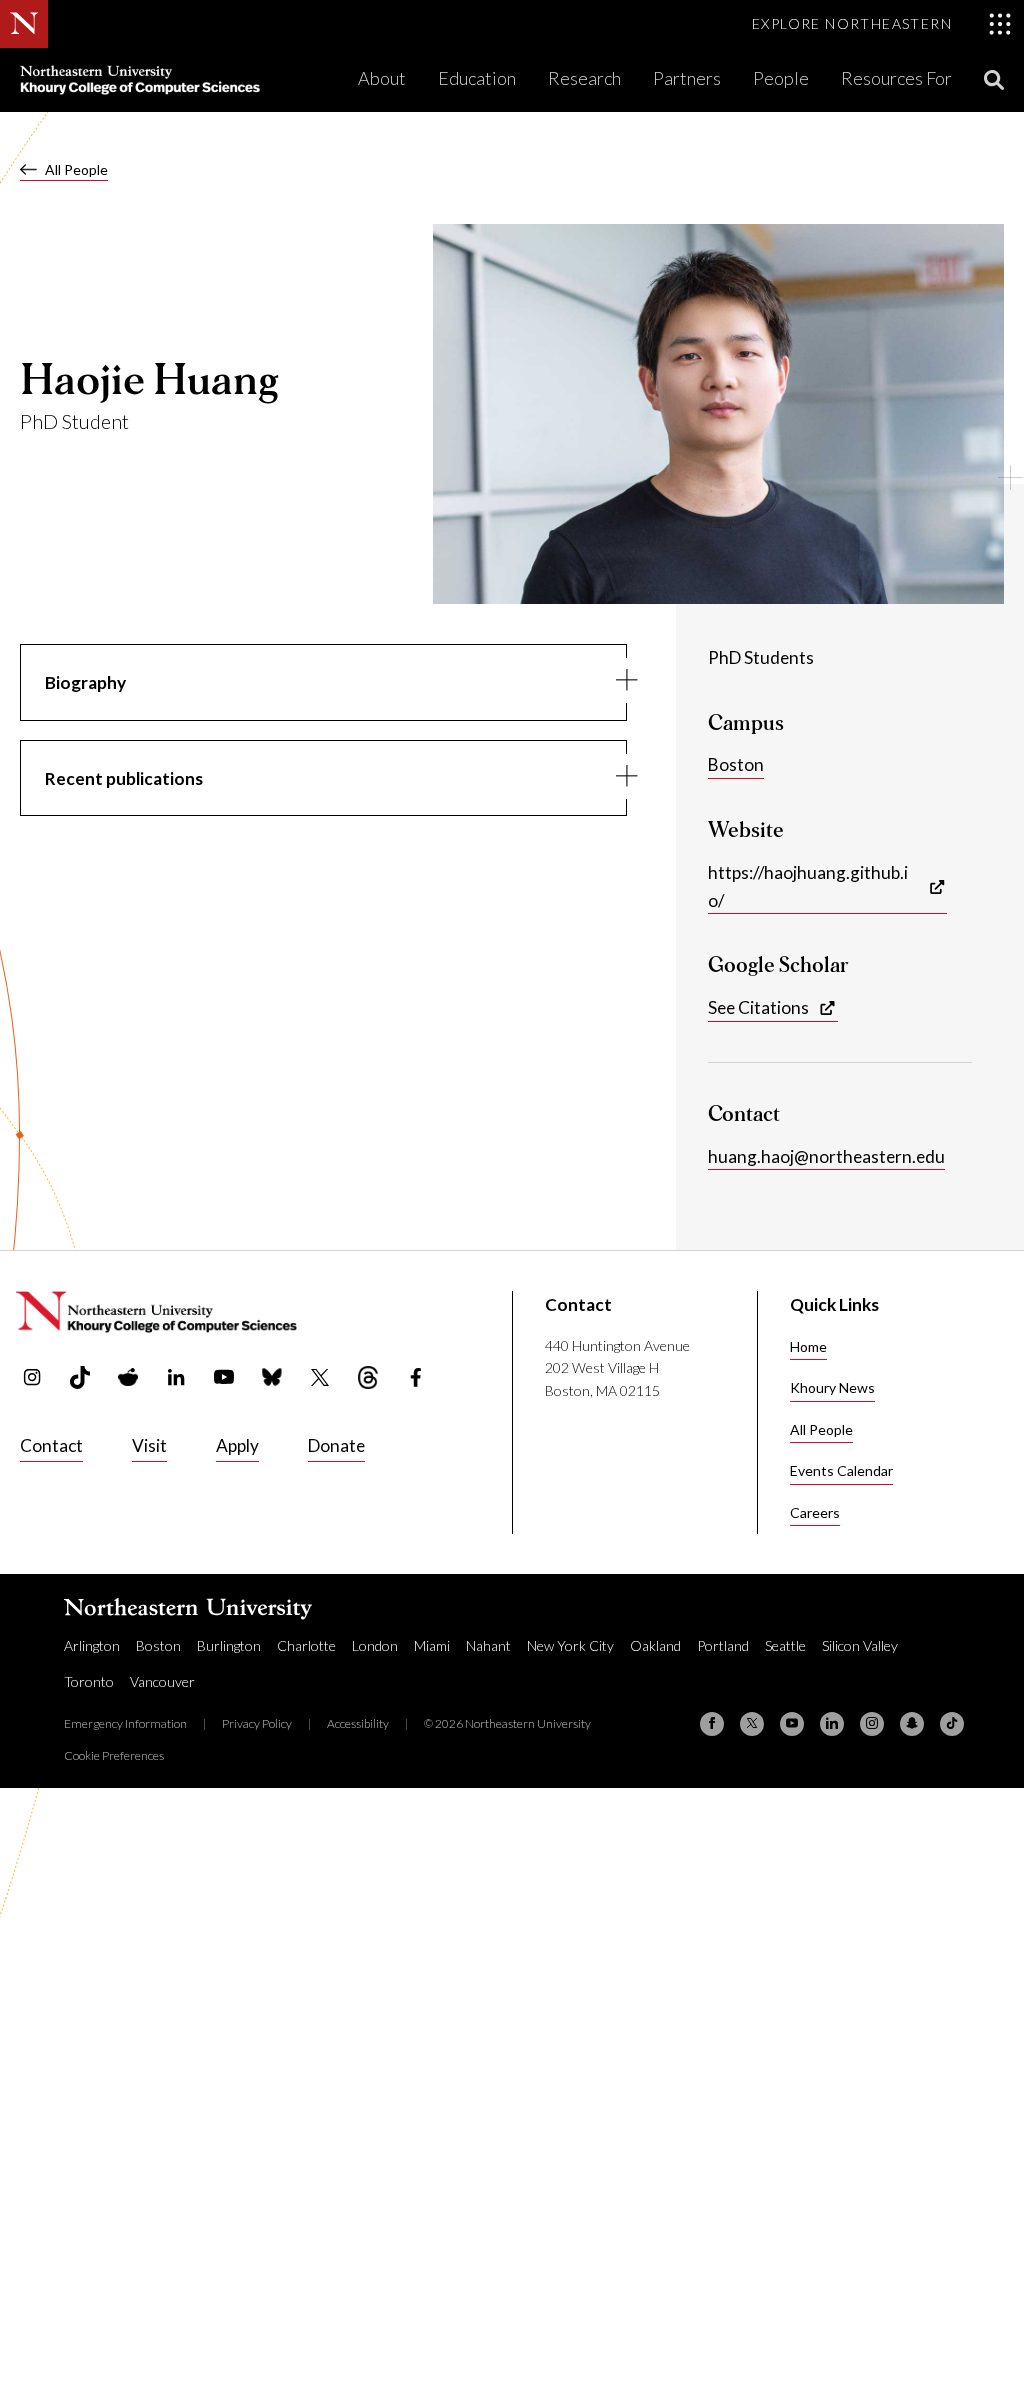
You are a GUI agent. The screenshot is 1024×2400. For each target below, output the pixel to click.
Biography (85, 682)
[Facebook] (712, 1724)
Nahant (488, 1645)
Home (808, 1346)
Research (584, 78)
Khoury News (832, 1387)
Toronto (89, 1681)
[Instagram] (872, 1724)
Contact (51, 1445)
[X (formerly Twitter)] (752, 1724)
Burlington (229, 1645)
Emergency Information (125, 1723)
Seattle (785, 1645)
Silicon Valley (860, 1645)
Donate (336, 1445)
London (375, 1645)
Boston (736, 764)
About (382, 78)
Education (477, 78)
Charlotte (306, 1645)
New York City (570, 1645)
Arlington (92, 1645)
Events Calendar (841, 1470)
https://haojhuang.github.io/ (808, 886)
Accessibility (358, 1723)
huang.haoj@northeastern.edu (826, 1156)
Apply (237, 1445)
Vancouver (162, 1681)
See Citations (758, 1007)
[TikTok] (952, 1724)
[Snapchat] (912, 1724)
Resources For (896, 78)
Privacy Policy (257, 1723)
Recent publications (124, 778)
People (781, 78)
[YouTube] (792, 1724)
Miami (432, 1645)
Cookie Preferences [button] (114, 1755)
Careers (815, 1512)
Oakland (655, 1645)
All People (76, 169)
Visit (149, 1445)
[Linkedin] (832, 1724)
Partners (687, 78)
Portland (723, 1645)
